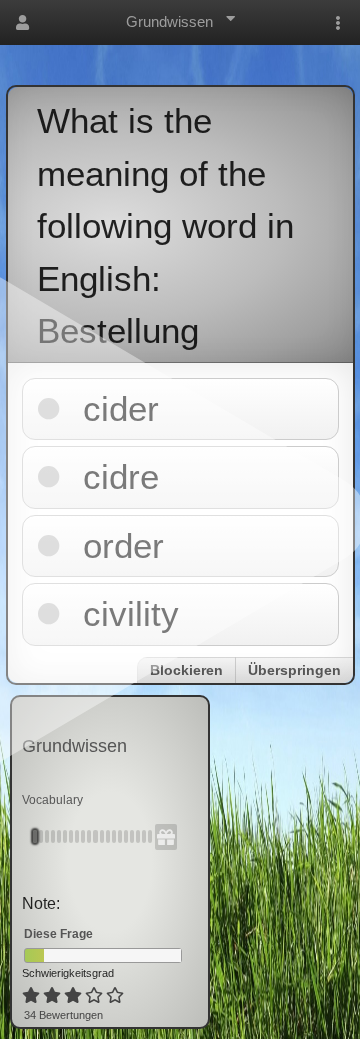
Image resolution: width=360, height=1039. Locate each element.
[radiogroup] (74, 996)
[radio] (31, 996)
